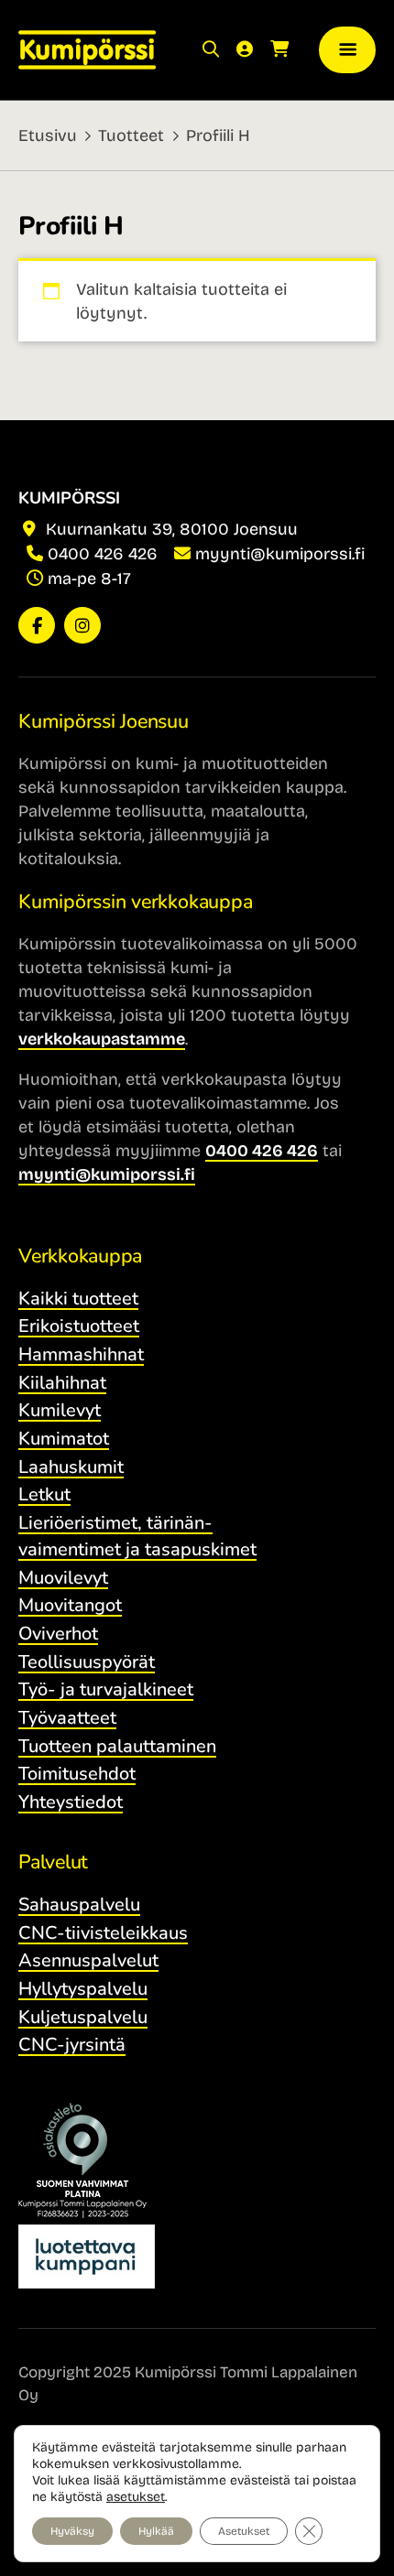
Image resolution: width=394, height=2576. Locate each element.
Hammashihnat (81, 1354)
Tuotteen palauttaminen (117, 1746)
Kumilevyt (60, 1410)
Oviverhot (58, 1634)
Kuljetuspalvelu (83, 2017)
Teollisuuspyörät (87, 1662)
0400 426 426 (103, 554)
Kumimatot (64, 1439)
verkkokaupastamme (102, 1039)
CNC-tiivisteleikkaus (103, 1933)
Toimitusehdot (77, 1774)
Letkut (44, 1494)
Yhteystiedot (71, 1802)
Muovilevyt (63, 1578)
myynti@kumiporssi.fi (280, 554)
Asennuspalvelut (88, 1960)
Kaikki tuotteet (78, 1299)
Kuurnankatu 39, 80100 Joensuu (170, 529)
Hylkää (156, 2531)
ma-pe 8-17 (89, 579)
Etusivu (48, 135)
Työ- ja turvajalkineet (106, 1689)
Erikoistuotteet (79, 1326)
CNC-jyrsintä (72, 2045)
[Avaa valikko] (347, 50)
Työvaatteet (67, 1718)
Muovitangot (70, 1605)
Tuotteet (131, 135)
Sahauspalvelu (79, 1905)
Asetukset (244, 2531)
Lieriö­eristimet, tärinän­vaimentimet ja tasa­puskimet (137, 1536)
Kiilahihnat (62, 1383)
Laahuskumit (71, 1467)
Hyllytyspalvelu (83, 1989)
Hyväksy (72, 2531)
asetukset (136, 2497)
